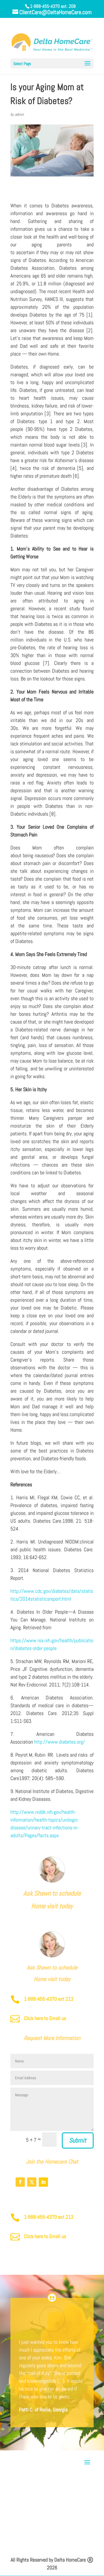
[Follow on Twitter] (32, 2182)
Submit (78, 2140)
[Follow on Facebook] (20, 2182)
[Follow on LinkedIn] (43, 2182)
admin (19, 114)
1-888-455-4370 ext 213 (49, 1999)
